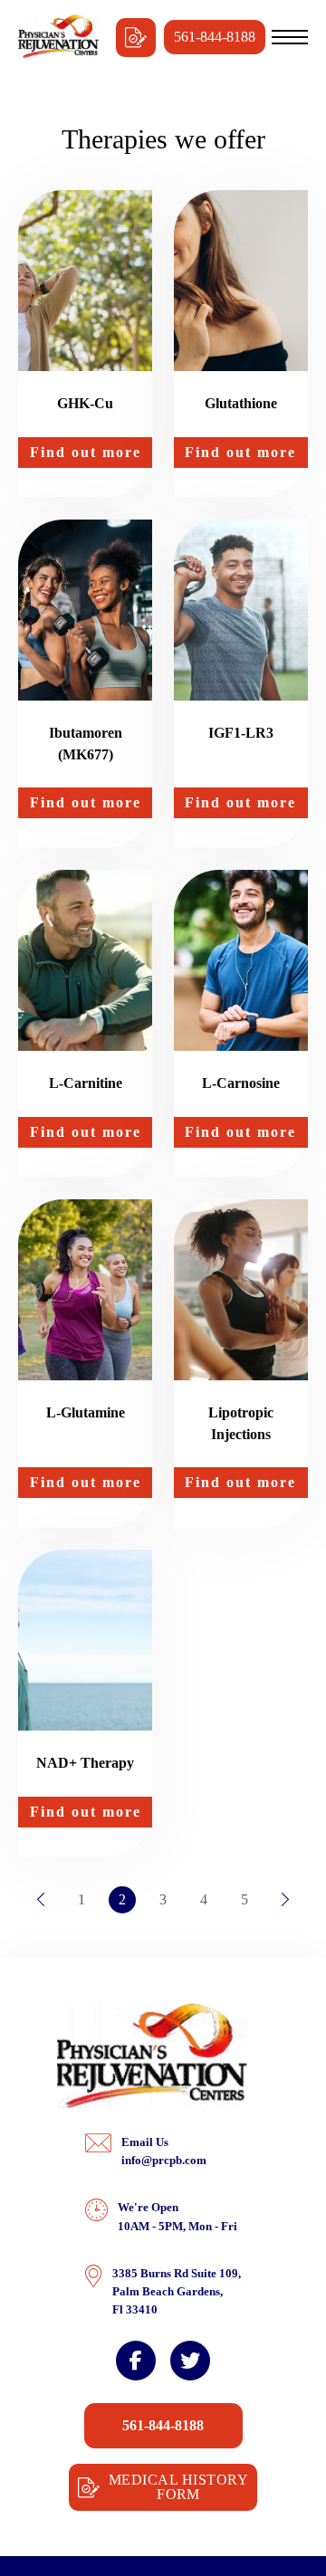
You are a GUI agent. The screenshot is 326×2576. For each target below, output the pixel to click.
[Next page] (285, 1900)
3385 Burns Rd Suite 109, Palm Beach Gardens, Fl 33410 (177, 2291)
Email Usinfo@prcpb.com (164, 2151)
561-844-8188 (215, 37)
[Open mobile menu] (290, 37)
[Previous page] (41, 1900)
